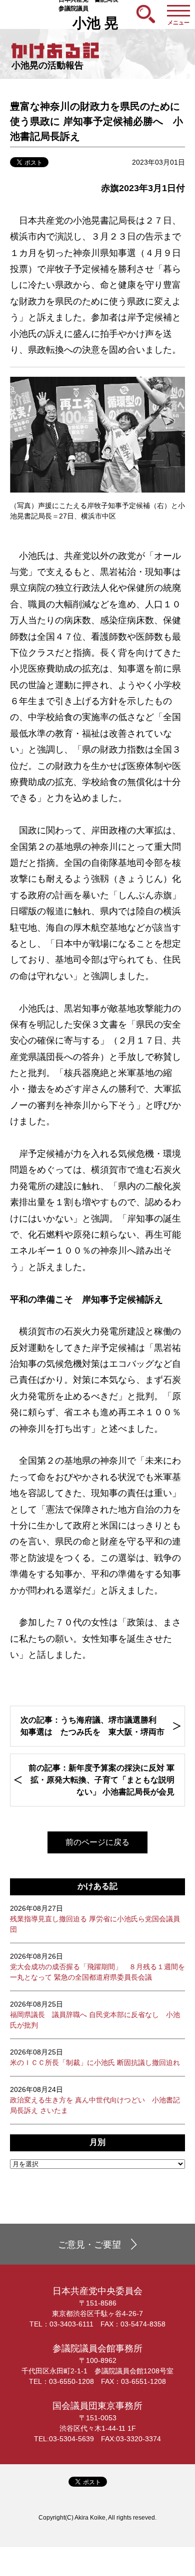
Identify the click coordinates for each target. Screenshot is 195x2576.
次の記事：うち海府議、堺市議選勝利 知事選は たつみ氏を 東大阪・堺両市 (92, 1726)
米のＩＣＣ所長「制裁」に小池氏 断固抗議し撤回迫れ (95, 2057)
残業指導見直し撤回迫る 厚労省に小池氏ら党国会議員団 (95, 1919)
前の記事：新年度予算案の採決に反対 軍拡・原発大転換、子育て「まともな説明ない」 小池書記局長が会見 (101, 1780)
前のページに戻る (97, 1842)
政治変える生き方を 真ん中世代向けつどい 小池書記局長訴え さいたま (95, 2100)
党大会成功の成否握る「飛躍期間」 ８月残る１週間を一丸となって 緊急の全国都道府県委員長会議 (97, 1967)
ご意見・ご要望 (89, 2245)
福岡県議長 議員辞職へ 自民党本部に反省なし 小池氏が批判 (95, 2015)
